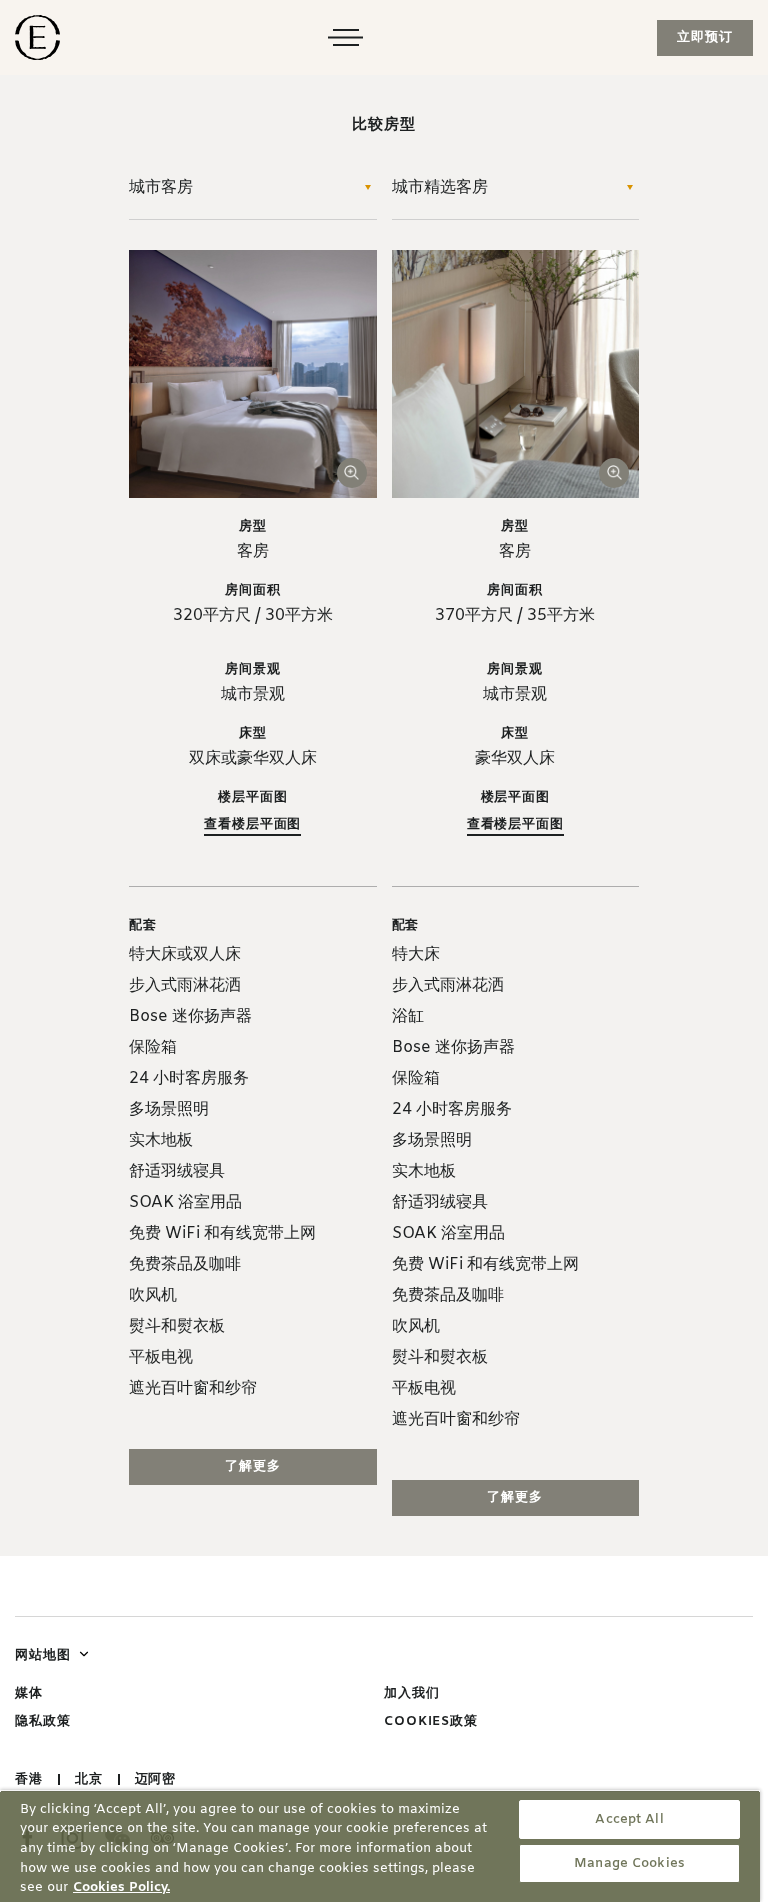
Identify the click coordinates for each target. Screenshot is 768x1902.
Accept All (629, 1819)
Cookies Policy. (121, 1887)
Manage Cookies (629, 1863)
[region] (380, 1846)
